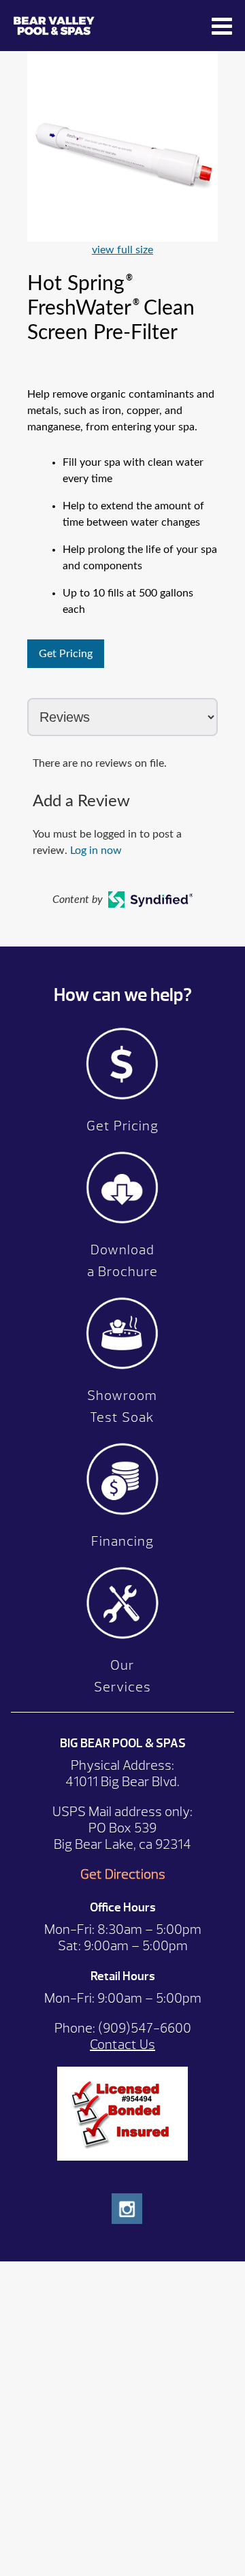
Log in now (96, 850)
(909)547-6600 (145, 2028)
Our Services (122, 1676)
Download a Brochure (122, 1261)
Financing (122, 1541)
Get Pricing (66, 654)
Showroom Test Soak (122, 1406)
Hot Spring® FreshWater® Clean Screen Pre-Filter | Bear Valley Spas (109, 26)
